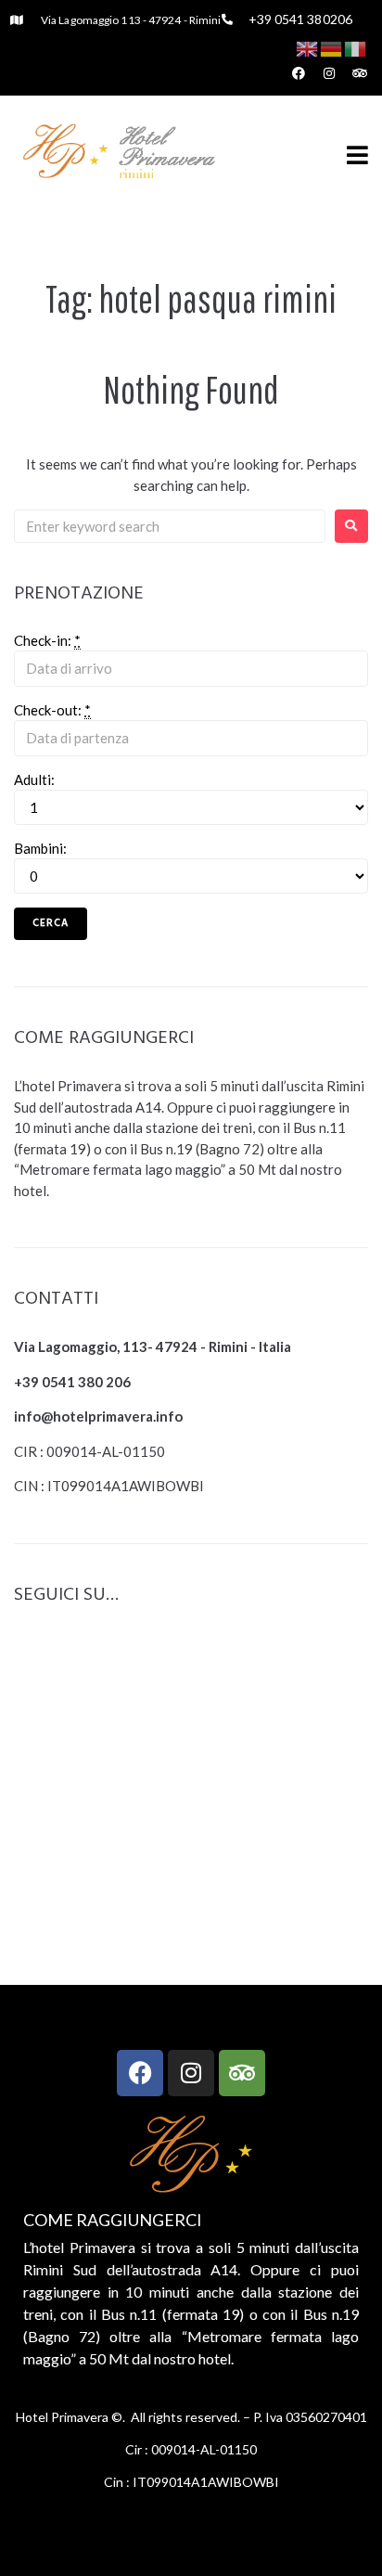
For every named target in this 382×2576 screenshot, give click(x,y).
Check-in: (47, 640)
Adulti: (34, 779)
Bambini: (40, 848)
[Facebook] (140, 2073)
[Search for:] (170, 526)
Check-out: (52, 710)
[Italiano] (356, 47)
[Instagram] (191, 2073)
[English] (308, 47)
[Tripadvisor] (242, 2073)
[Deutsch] (332, 47)
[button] (357, 155)
